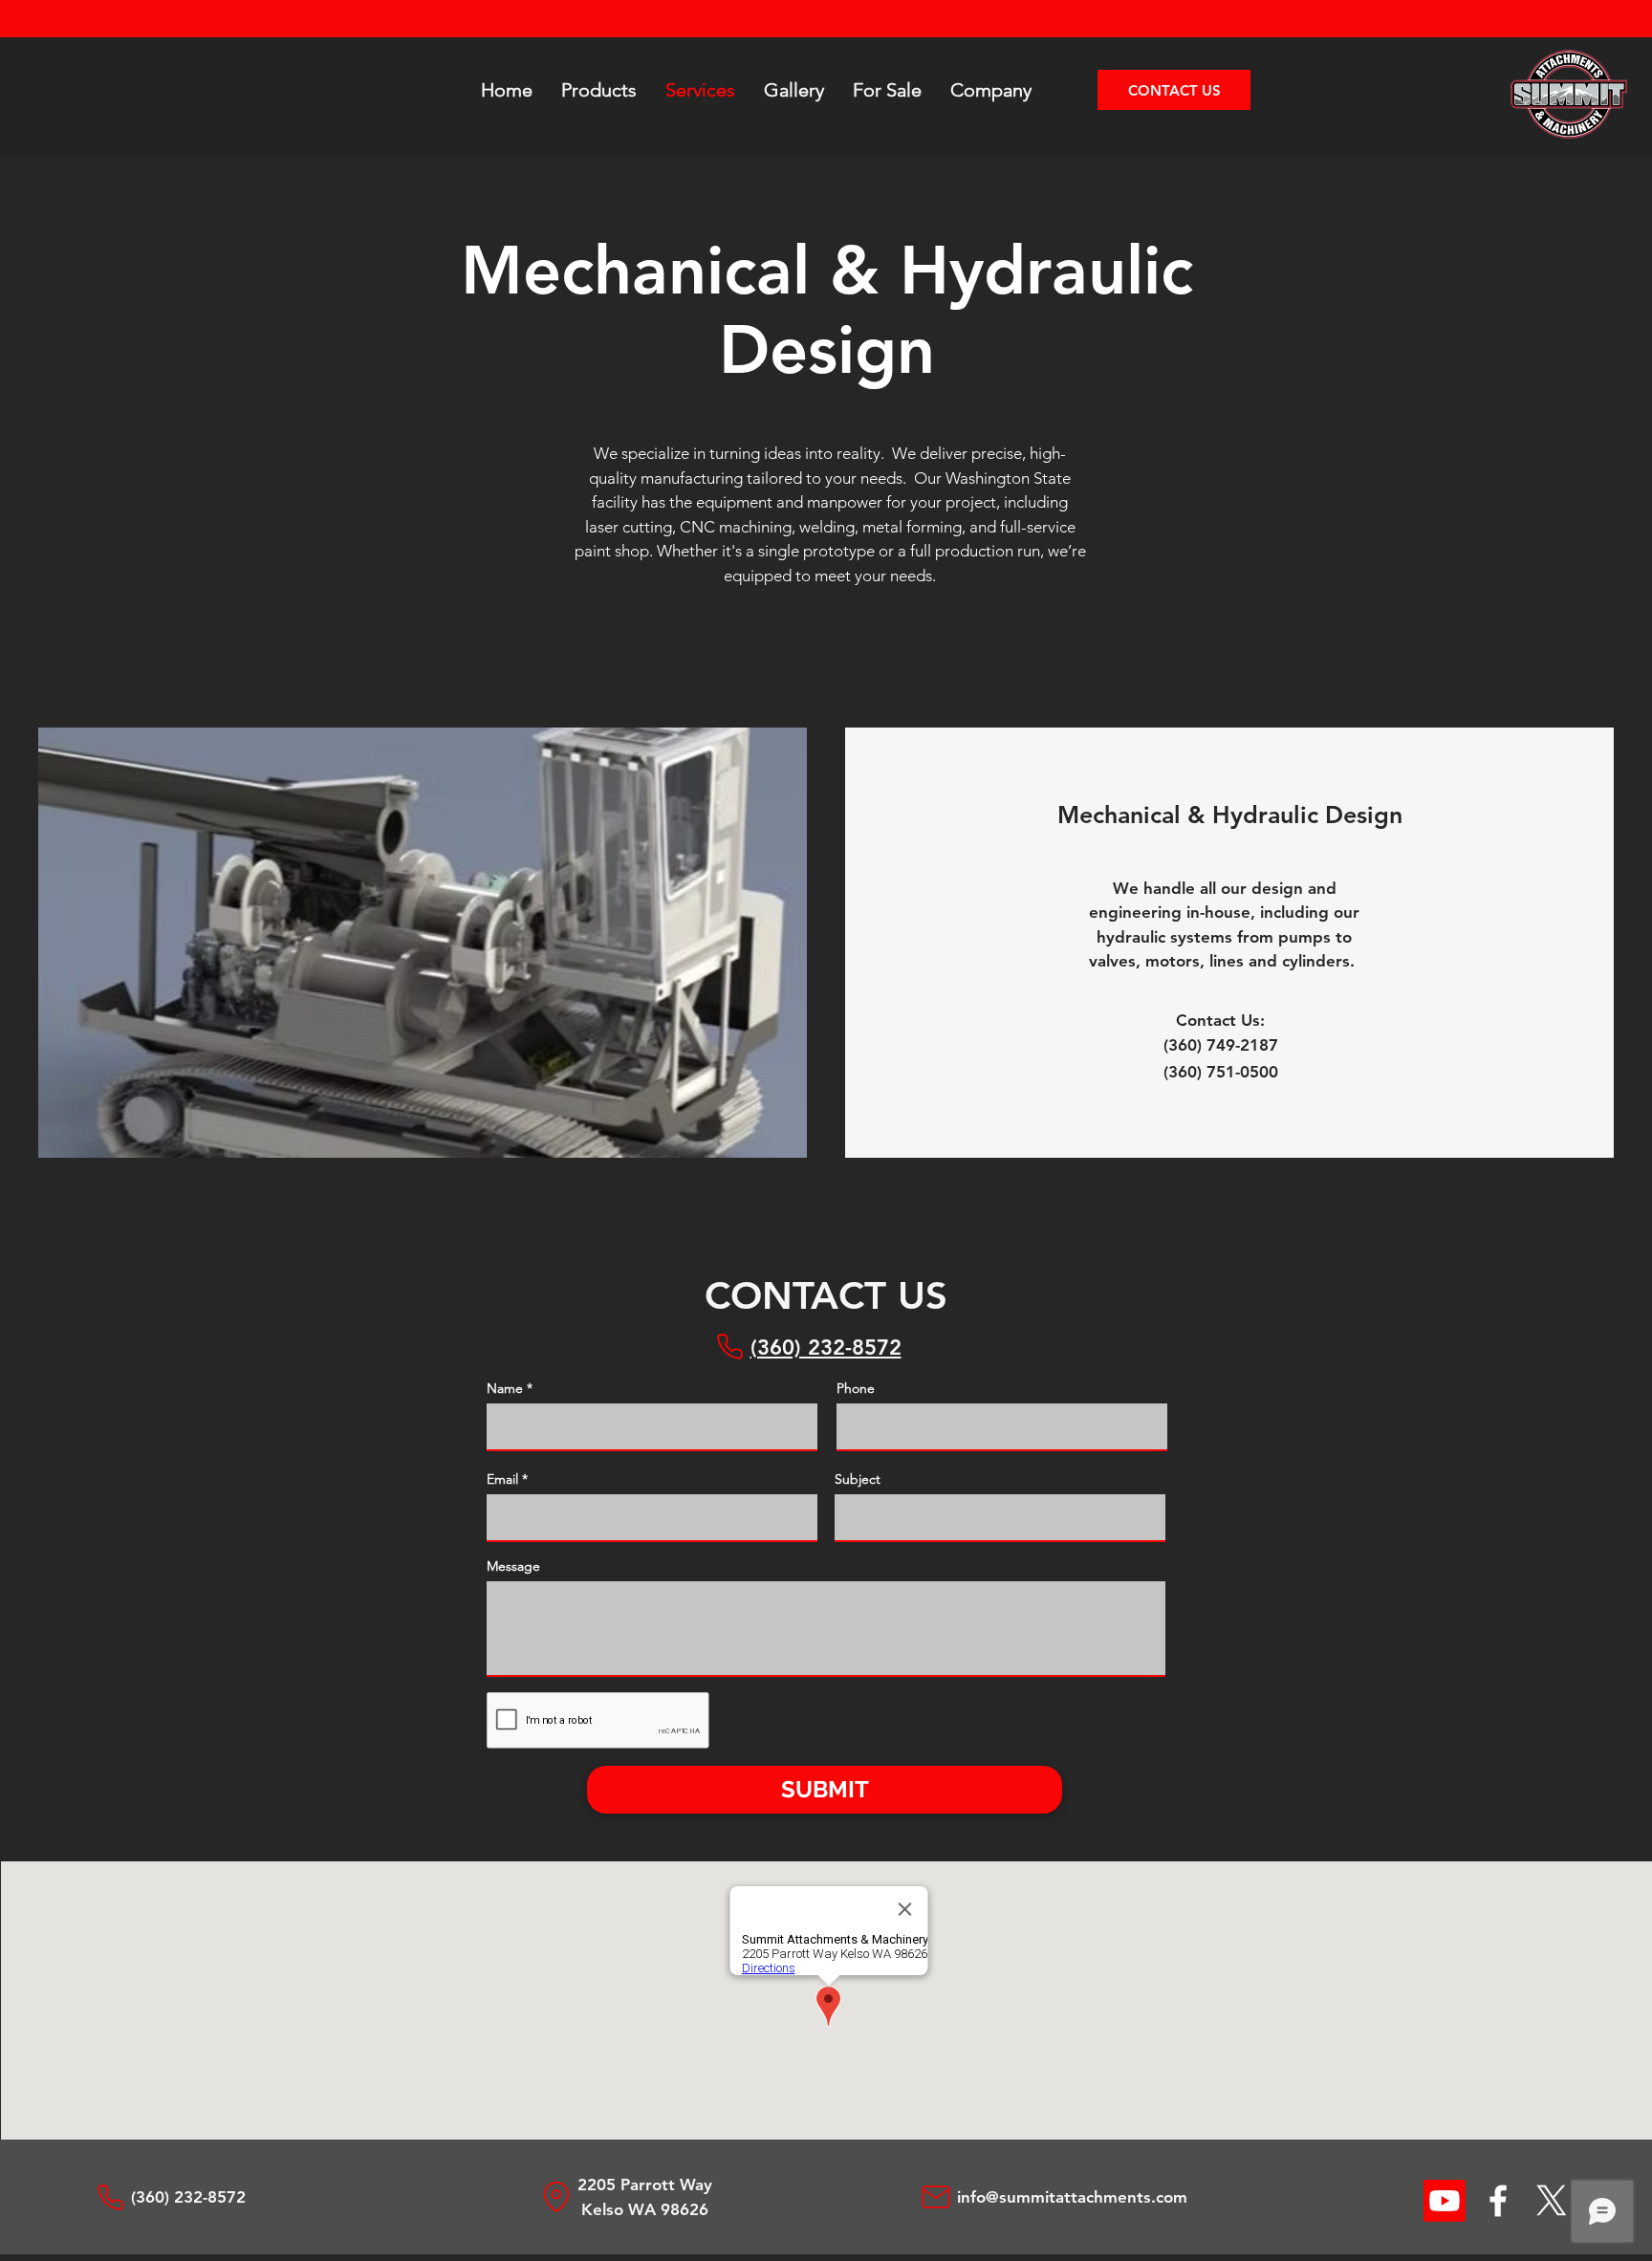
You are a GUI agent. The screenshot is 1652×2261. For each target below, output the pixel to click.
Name (505, 1388)
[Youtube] (1445, 2201)
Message (513, 1566)
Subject (858, 1479)
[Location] (556, 2197)
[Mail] (936, 2197)
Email (502, 1479)
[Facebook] (1498, 2201)
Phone (856, 1388)
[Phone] (729, 1346)
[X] (1552, 2201)
